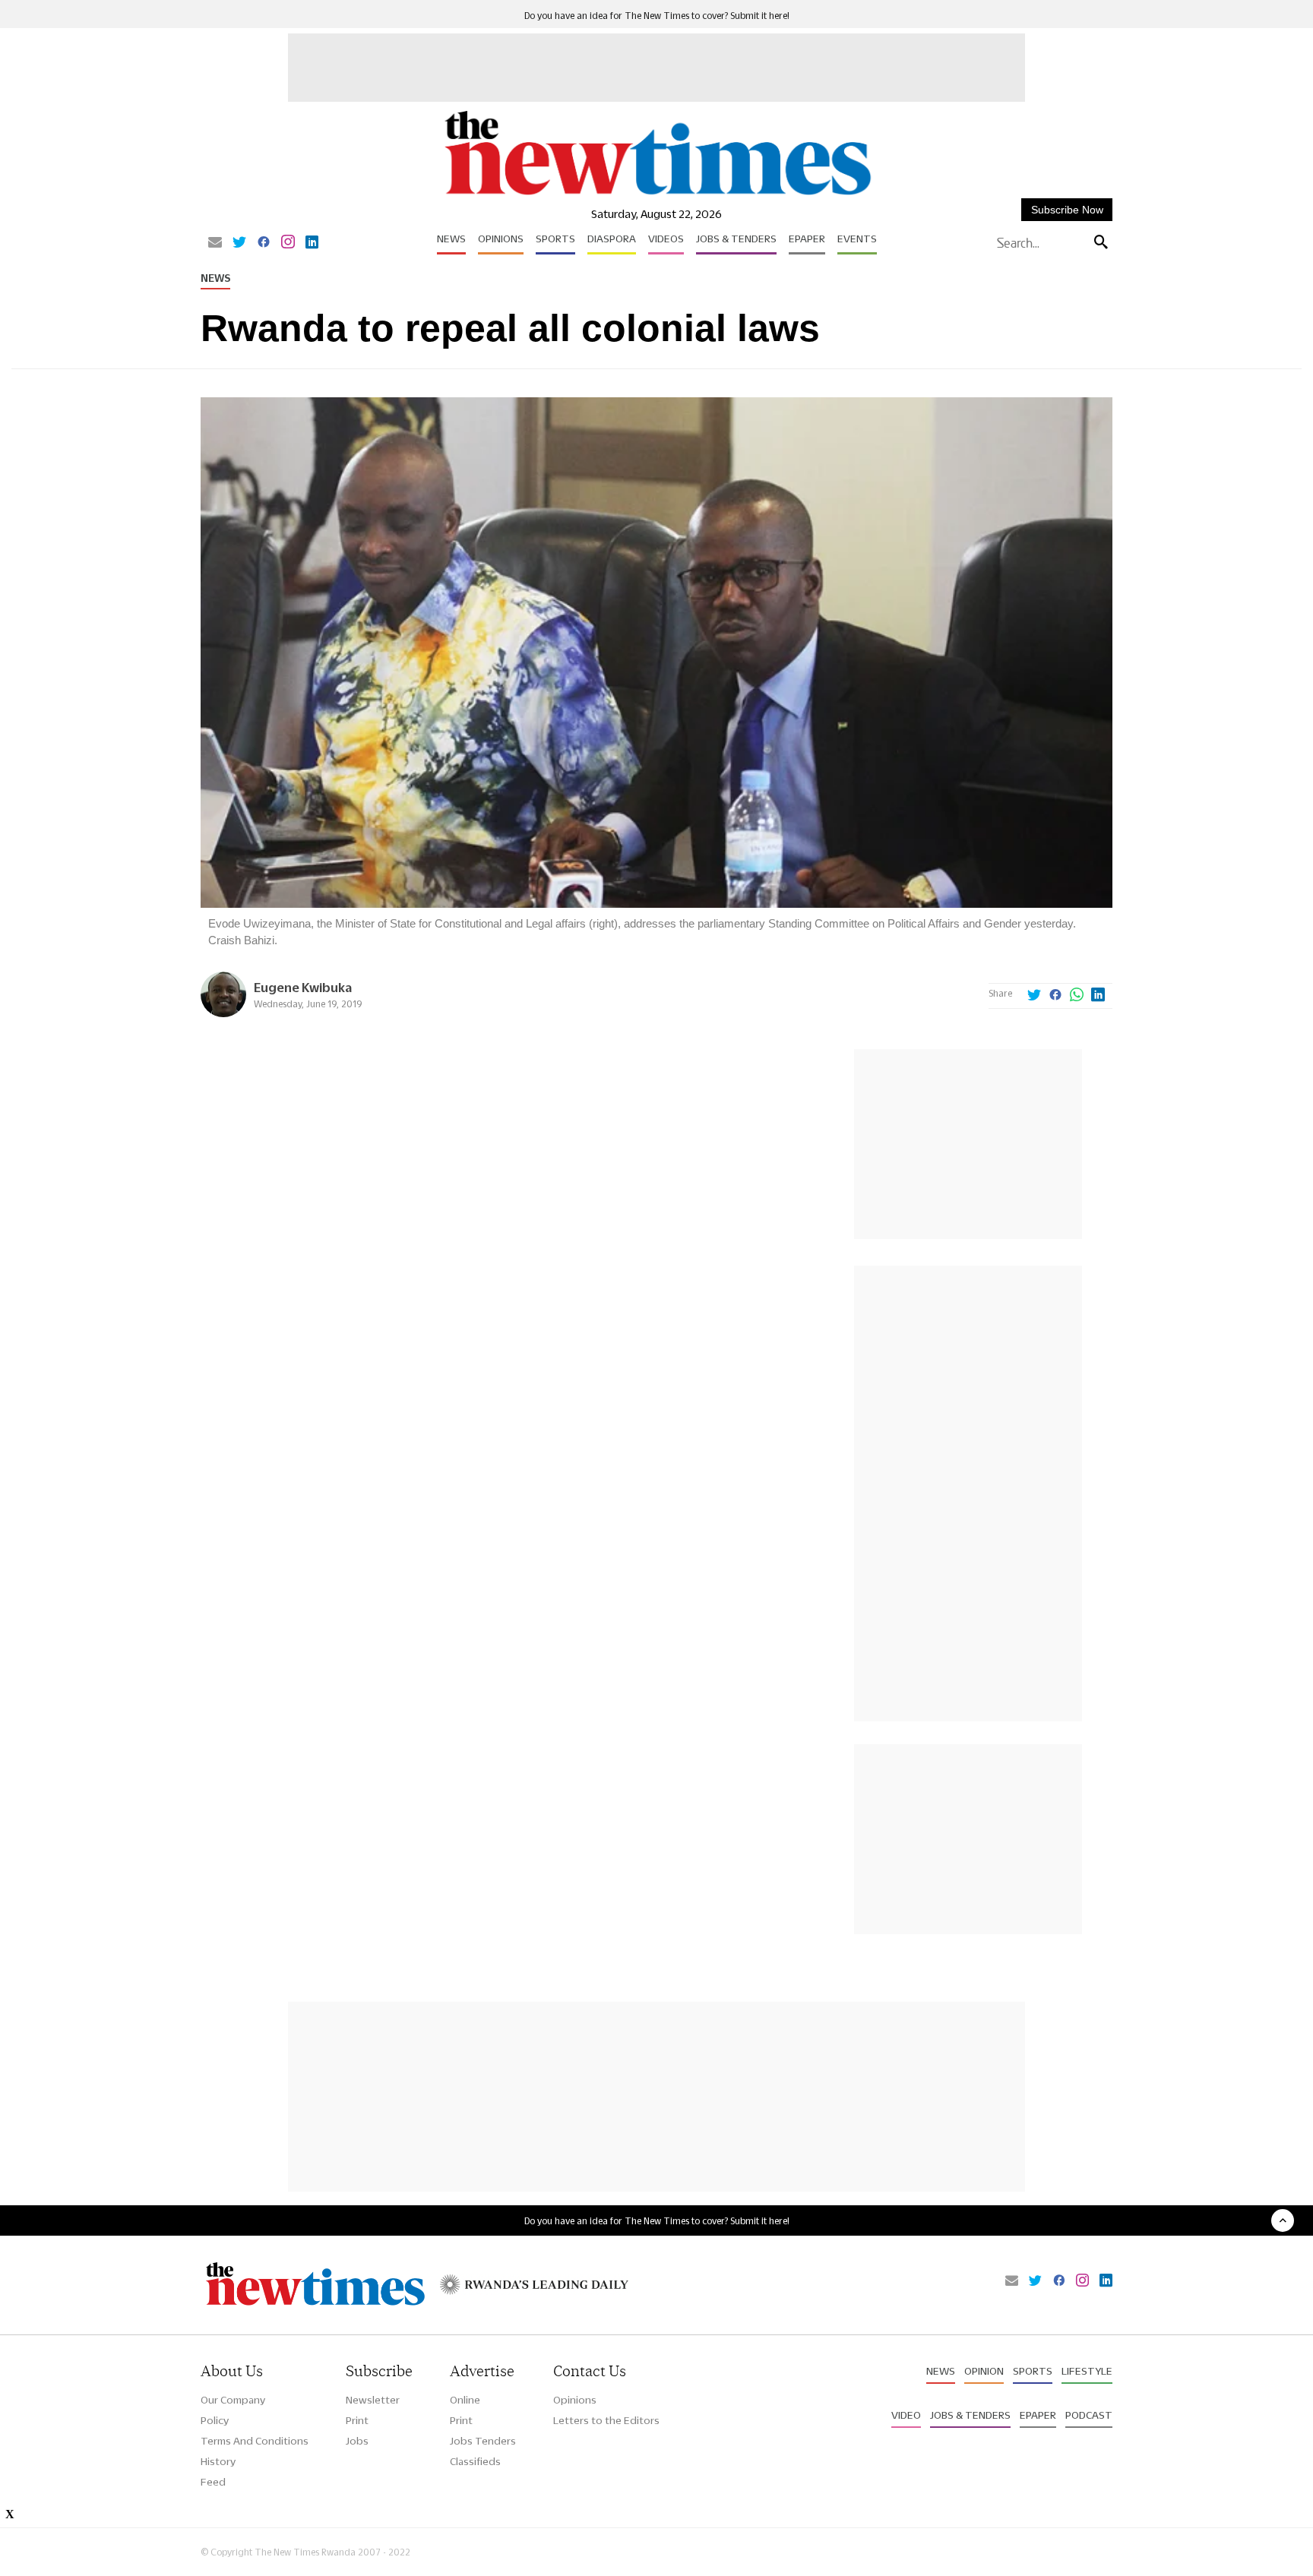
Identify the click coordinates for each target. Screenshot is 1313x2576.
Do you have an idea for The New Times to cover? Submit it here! (657, 16)
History (218, 2461)
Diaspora (612, 239)
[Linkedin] (312, 243)
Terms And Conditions (255, 2441)
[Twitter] (239, 243)
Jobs (357, 2441)
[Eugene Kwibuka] (223, 1013)
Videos (666, 239)
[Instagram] (288, 243)
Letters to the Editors (606, 2420)
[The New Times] (657, 196)
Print (357, 2420)
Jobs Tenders (483, 2441)
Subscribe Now (1067, 210)
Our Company (233, 2400)
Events (857, 239)
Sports (555, 239)
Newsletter (373, 2400)
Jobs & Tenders (736, 239)
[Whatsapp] (1077, 996)
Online (465, 2400)
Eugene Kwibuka (303, 987)
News (451, 239)
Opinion (984, 2371)
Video (906, 2415)
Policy (215, 2420)
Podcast (1089, 2415)
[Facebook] (264, 243)
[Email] (215, 243)
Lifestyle (1087, 2371)
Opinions (501, 239)
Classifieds (475, 2461)
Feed (213, 2482)
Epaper (807, 239)
